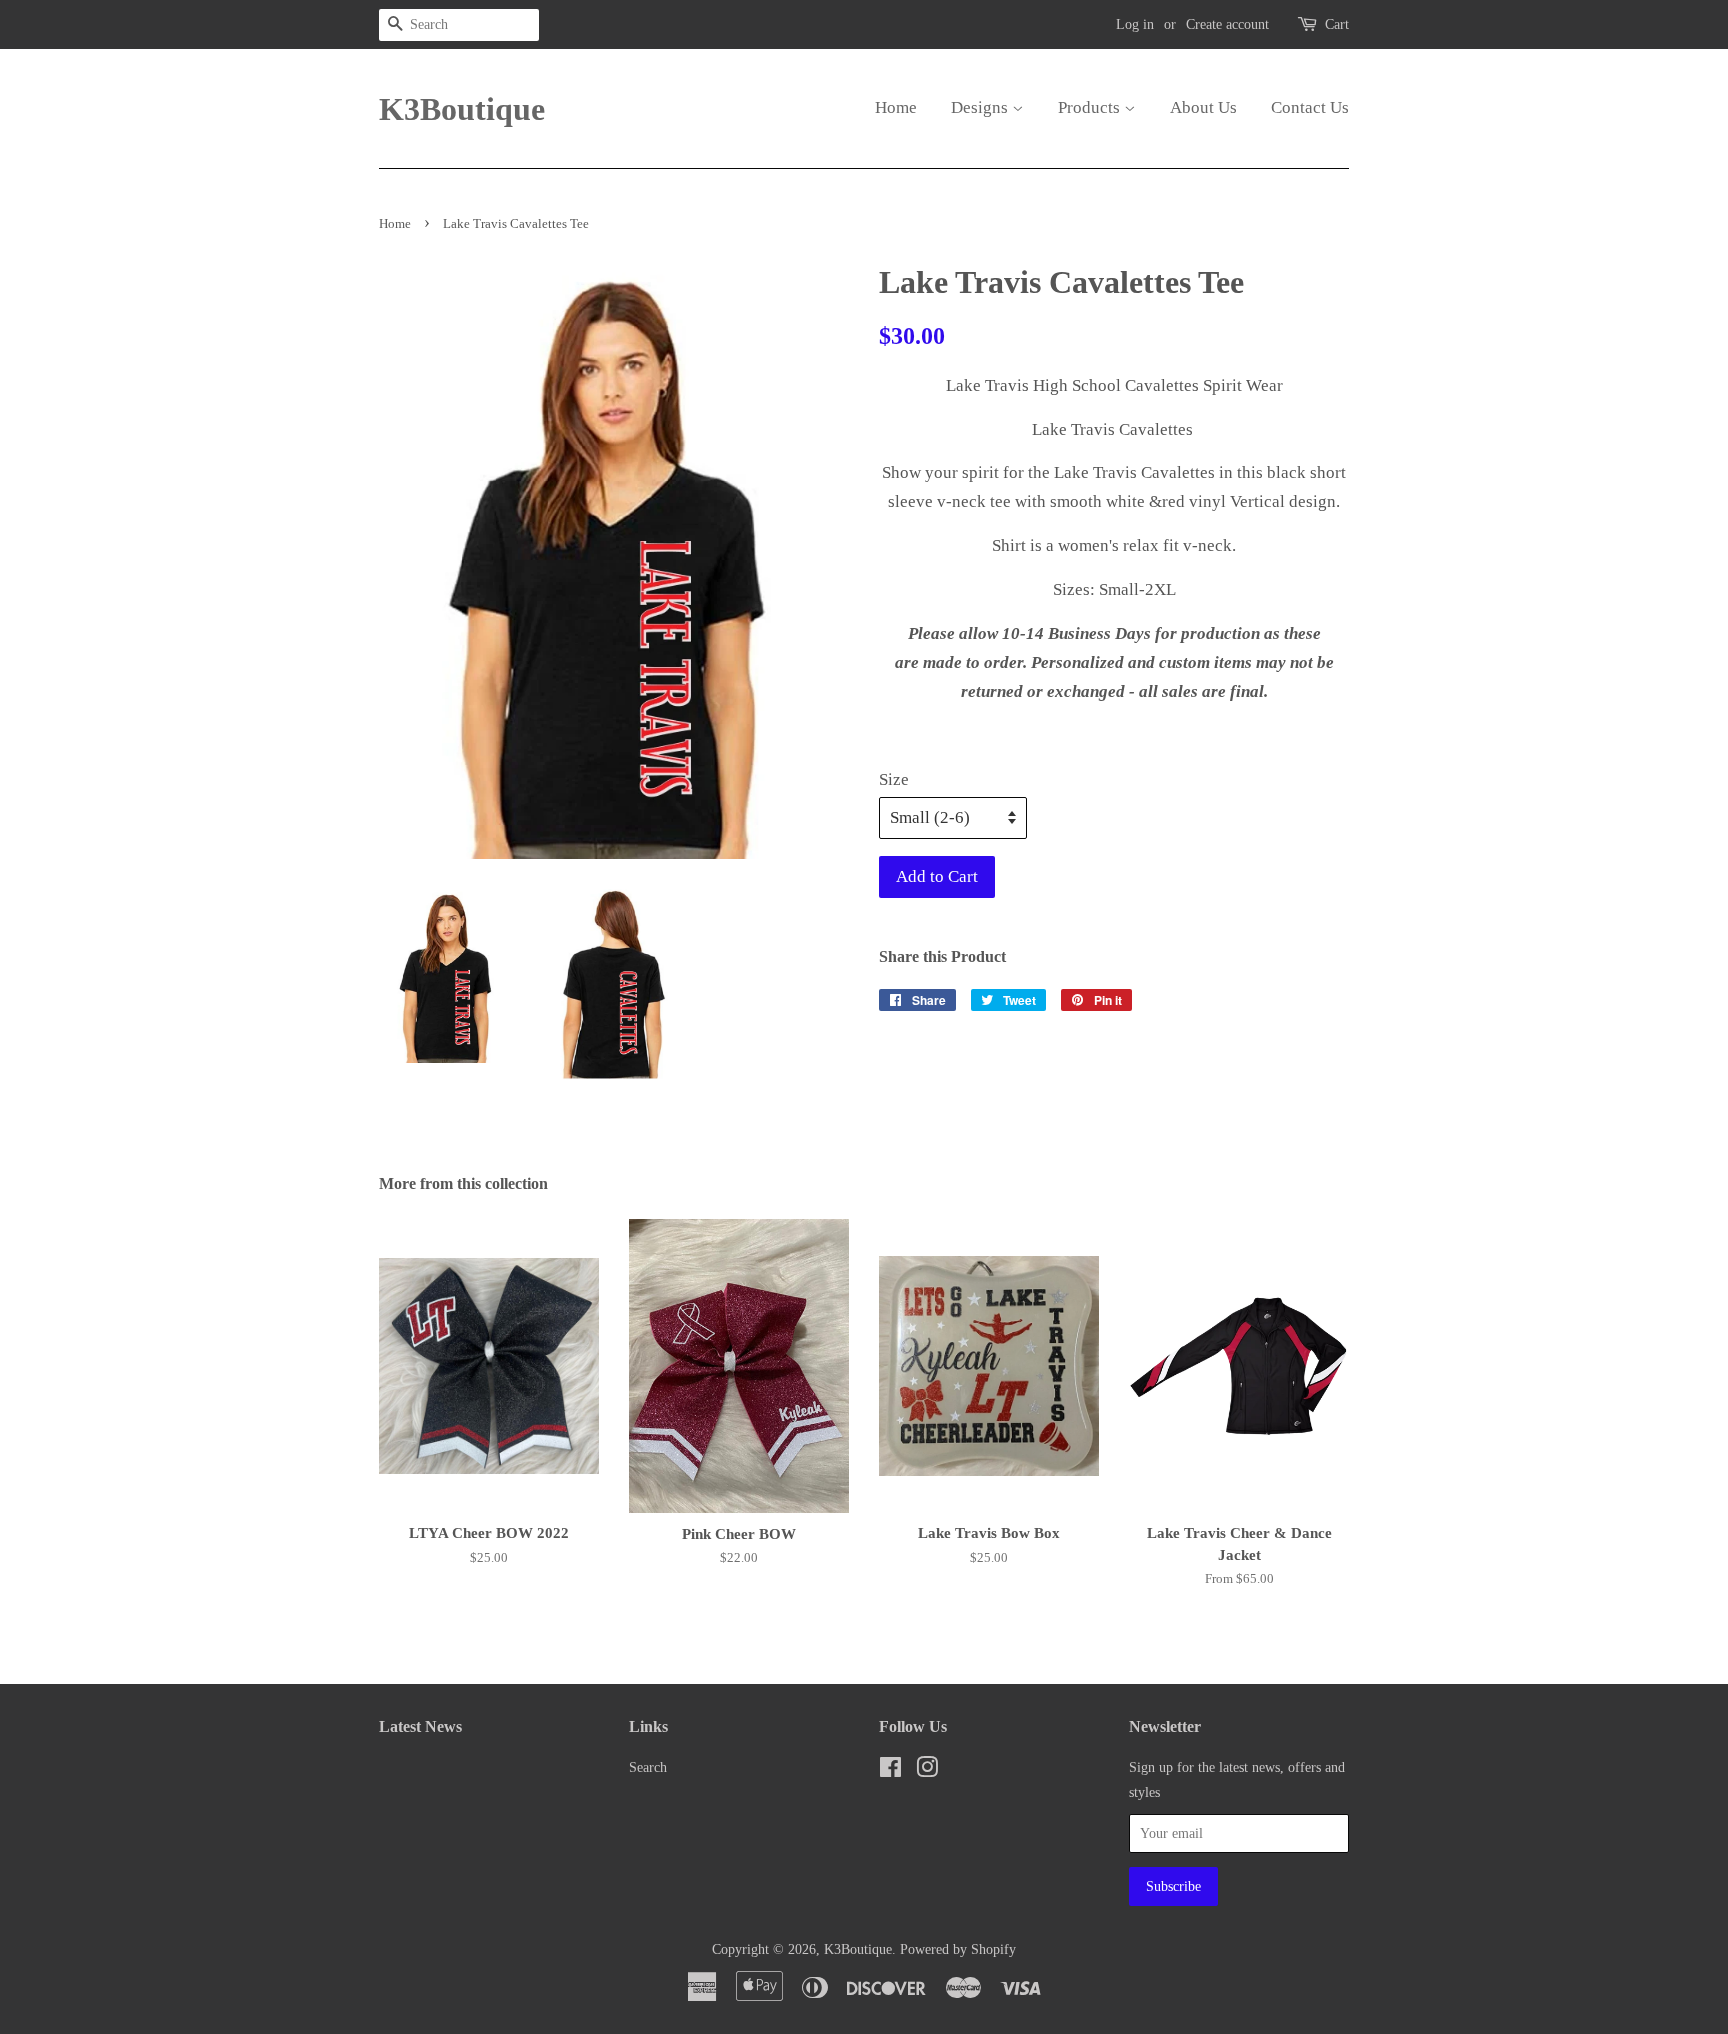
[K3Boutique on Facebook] (890, 1771)
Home (896, 107)
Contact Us (1310, 107)
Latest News (420, 1726)
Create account (1227, 24)
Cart (1337, 24)
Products (1091, 107)
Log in (1135, 24)
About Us (1203, 107)
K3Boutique (454, 109)
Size (894, 779)
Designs (981, 107)
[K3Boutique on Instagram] (927, 1771)
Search (648, 1767)
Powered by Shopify (958, 1949)
